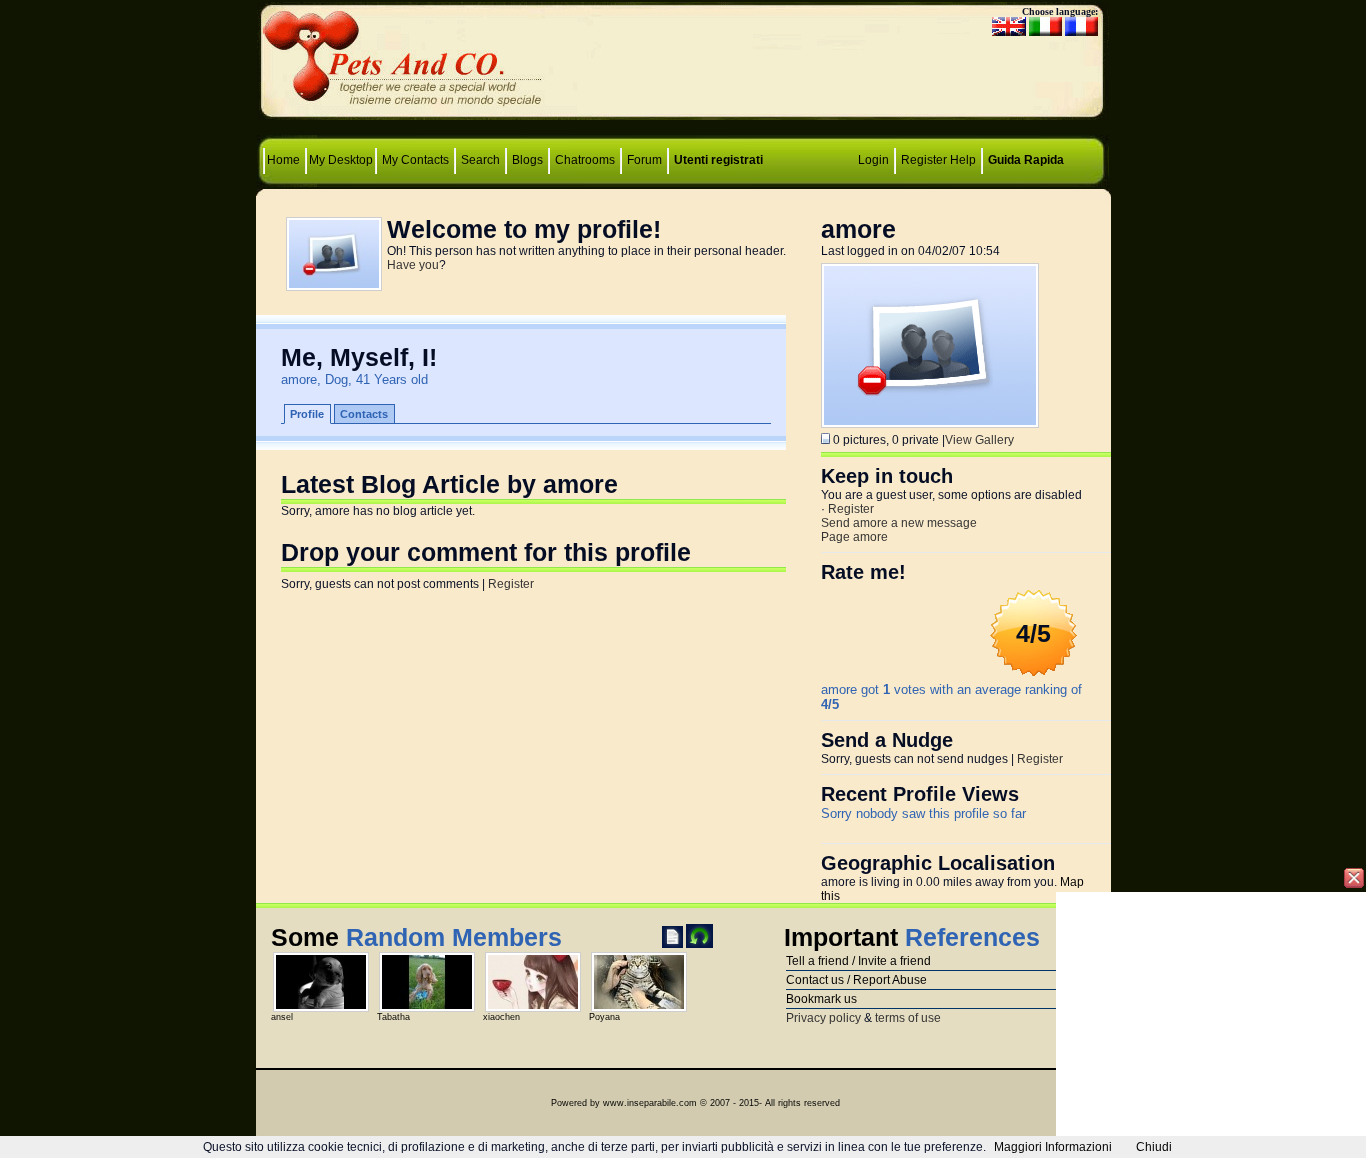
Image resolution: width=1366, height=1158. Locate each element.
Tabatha (393, 1017)
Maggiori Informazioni (1053, 1147)
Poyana (604, 1017)
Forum (646, 160)
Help (963, 160)
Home (285, 160)
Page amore (854, 537)
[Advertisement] (683, 65)
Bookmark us (821, 999)
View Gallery (979, 440)
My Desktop (341, 160)
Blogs (527, 160)
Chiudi (1154, 1147)
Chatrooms (585, 160)
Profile (307, 414)
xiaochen (501, 1017)
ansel (282, 1017)
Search (480, 160)
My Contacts (415, 160)
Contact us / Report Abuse (856, 980)
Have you (413, 265)
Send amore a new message (899, 523)
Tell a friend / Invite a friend (858, 961)
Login (873, 160)
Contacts (364, 414)
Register (924, 160)
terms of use (908, 1018)
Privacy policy (823, 1018)
